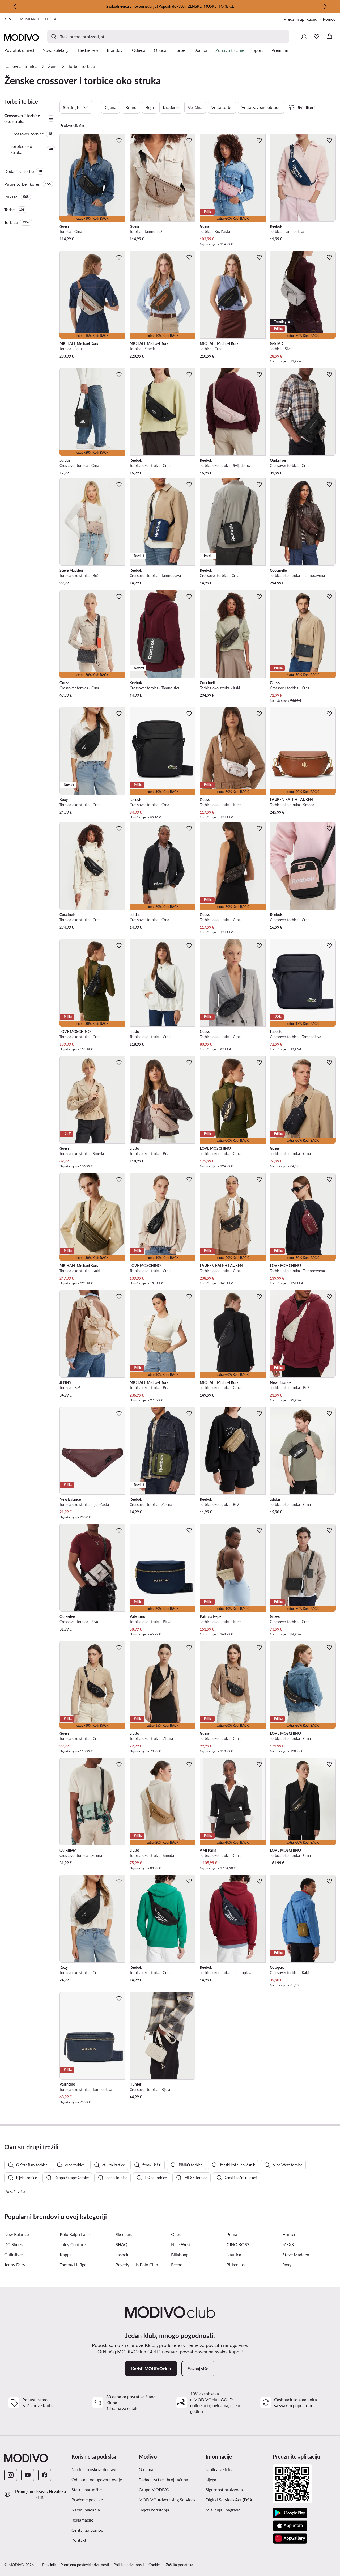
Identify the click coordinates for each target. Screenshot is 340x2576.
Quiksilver (14, 2254)
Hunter (289, 2234)
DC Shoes (13, 2244)
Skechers (124, 2234)
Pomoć (329, 19)
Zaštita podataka (180, 2565)
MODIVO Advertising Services (167, 2500)
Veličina (195, 107)
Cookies (155, 2565)
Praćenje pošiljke (87, 2500)
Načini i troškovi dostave (94, 2469)
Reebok (178, 2265)
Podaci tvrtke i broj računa (163, 2479)
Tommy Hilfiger (74, 2265)
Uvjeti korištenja (154, 2510)
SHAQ (122, 2244)
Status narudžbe (87, 2490)
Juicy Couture (73, 2244)
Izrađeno (171, 107)
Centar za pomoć (87, 2530)
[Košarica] (329, 36)
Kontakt (79, 2540)
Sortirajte (72, 107)
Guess (177, 2234)
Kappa (66, 2254)
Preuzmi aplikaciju (301, 19)
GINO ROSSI (239, 2244)
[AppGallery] (290, 2539)
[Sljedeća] (325, 6)
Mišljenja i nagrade (223, 2510)
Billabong (180, 2254)
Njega (211, 2479)
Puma (232, 2234)
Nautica (234, 2254)
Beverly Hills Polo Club (137, 2265)
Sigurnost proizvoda (224, 2490)
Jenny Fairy (15, 2265)
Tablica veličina (220, 2469)
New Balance (16, 2234)
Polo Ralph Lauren (77, 2234)
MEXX (288, 2244)
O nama (146, 2469)
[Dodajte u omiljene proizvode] (119, 140)
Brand (131, 107)
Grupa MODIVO (154, 2490)
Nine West (181, 2244)
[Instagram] (11, 2475)
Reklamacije (82, 2520)
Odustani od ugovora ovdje (97, 2479)
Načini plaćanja (86, 2510)
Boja (150, 107)
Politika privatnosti (129, 2565)
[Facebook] (45, 2475)
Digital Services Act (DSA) (229, 2500)
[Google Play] (290, 2513)
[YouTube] (28, 2475)
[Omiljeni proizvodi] (317, 36)
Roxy (287, 2265)
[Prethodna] (15, 6)
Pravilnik (49, 2565)
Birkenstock (238, 2265)
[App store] (290, 2526)
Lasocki (122, 2254)
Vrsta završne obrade (261, 107)
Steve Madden (296, 2254)
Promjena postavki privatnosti (85, 2565)
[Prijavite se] (304, 36)
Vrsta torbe (222, 107)
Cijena (110, 107)
